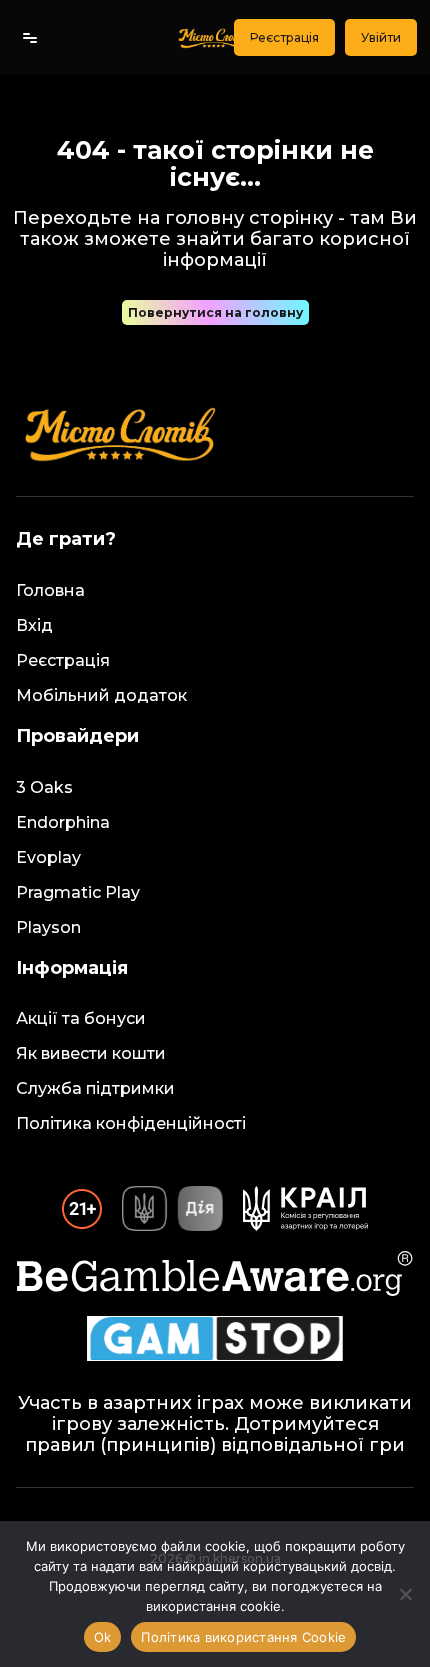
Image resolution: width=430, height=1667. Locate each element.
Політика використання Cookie (243, 1637)
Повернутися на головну (215, 312)
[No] (405, 1594)
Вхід (34, 625)
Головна (50, 590)
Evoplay (48, 857)
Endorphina (63, 822)
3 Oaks (44, 787)
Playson (48, 927)
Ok (103, 1637)
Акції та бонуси (81, 1018)
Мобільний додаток (101, 695)
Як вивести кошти (91, 1053)
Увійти (381, 37)
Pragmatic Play (78, 892)
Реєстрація (284, 37)
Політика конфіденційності (131, 1123)
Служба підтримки (95, 1088)
